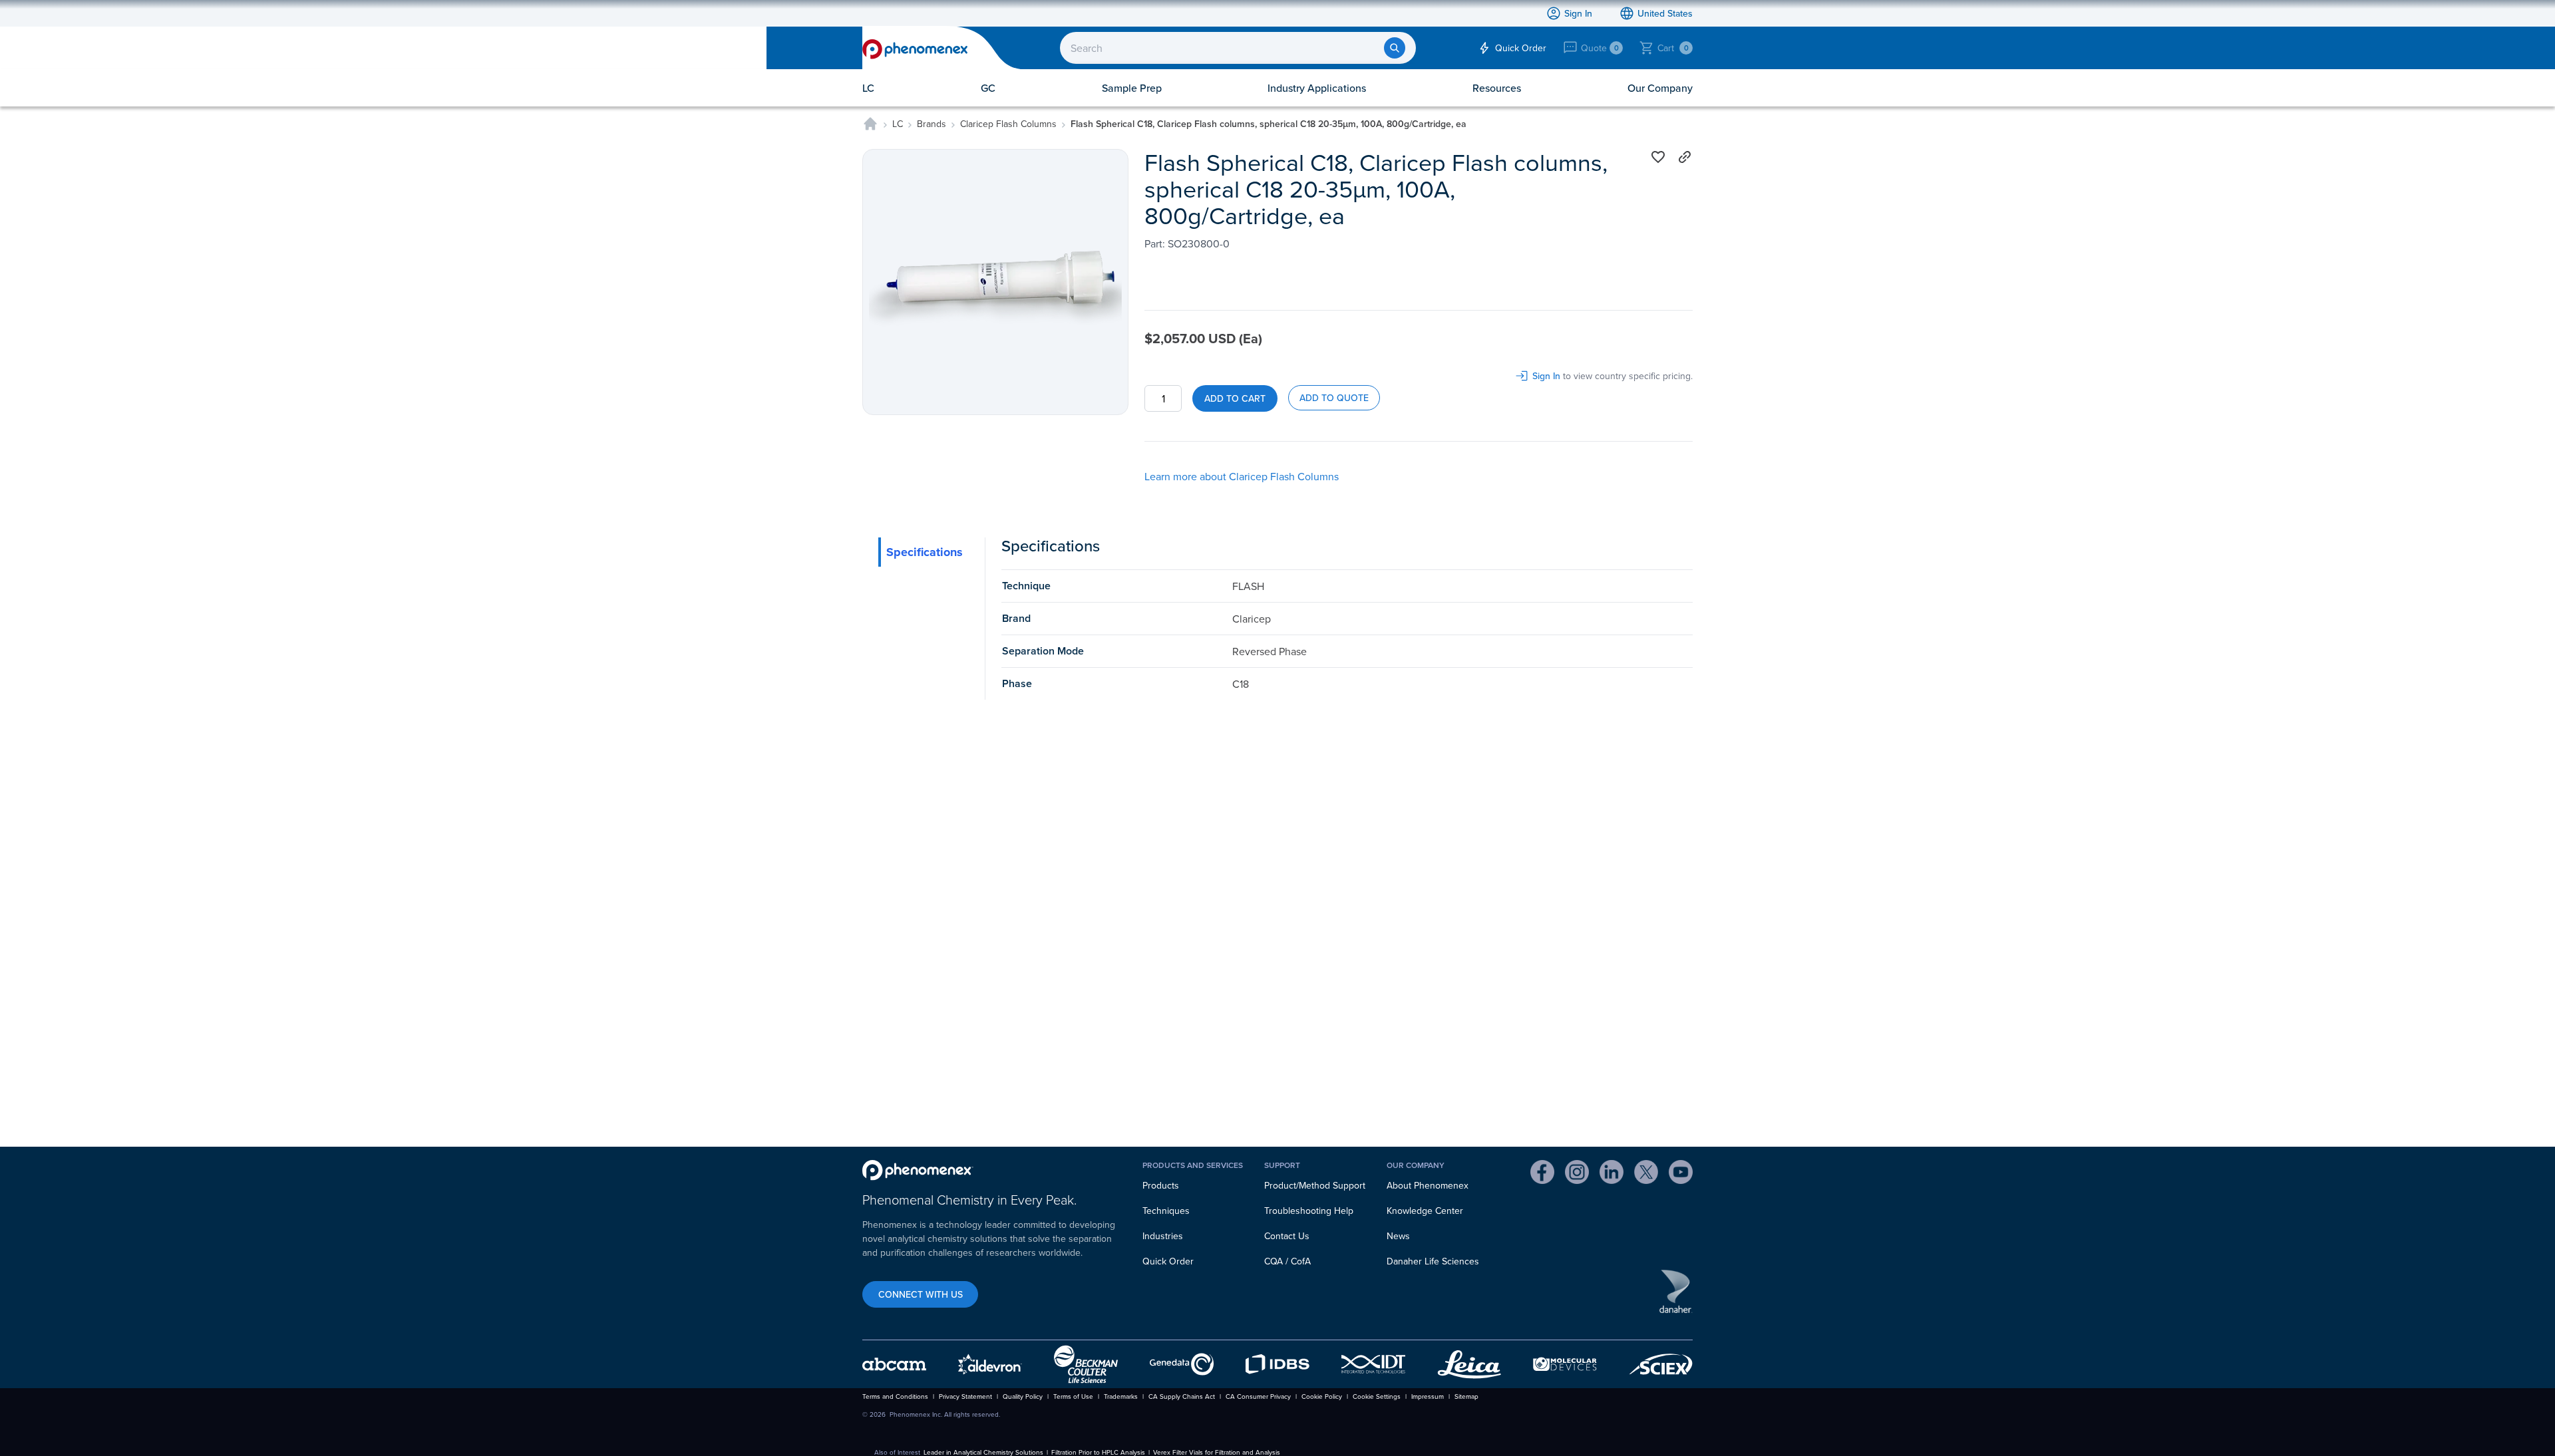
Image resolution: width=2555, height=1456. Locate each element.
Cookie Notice (1217, 245)
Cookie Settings (1230, 299)
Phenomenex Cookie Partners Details (1148, 263)
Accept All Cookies (1327, 299)
